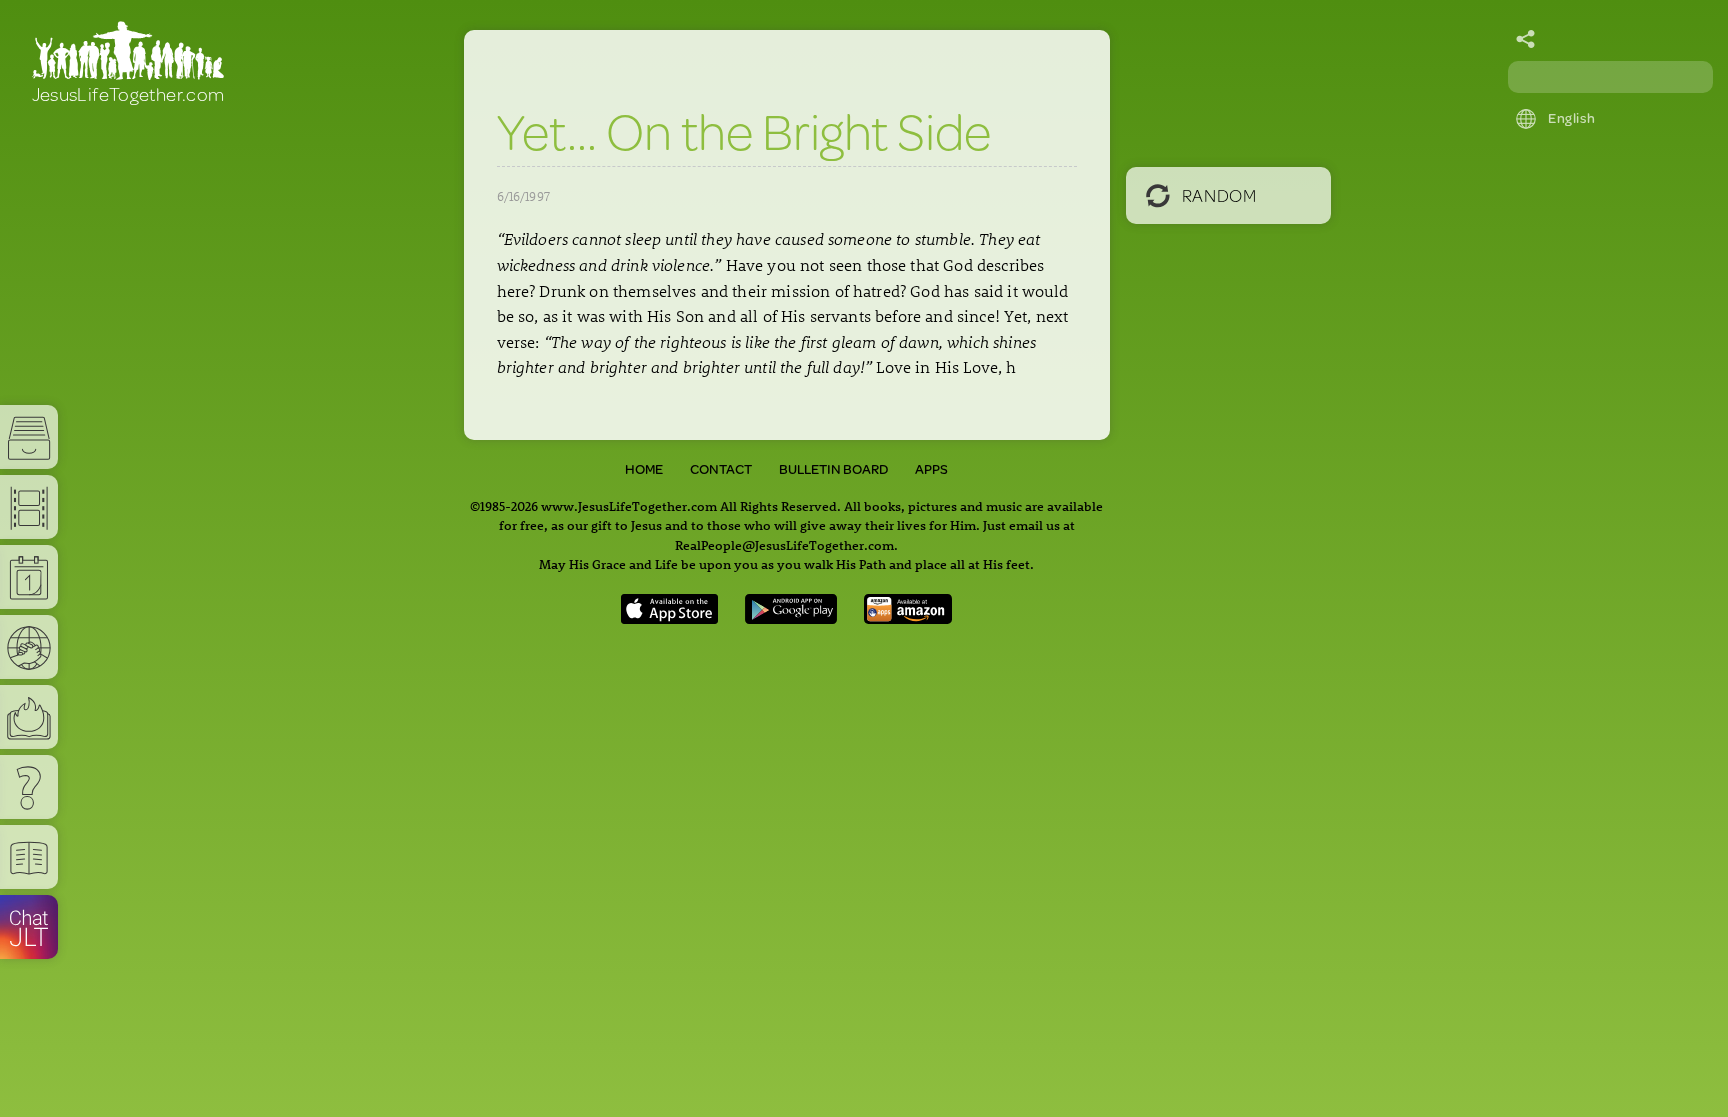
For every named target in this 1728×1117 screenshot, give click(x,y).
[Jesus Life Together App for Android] (791, 617)
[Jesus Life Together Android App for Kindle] (908, 617)
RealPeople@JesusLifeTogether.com (784, 544)
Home (644, 469)
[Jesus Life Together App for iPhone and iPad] (670, 617)
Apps (931, 469)
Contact (721, 469)
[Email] (1526, 40)
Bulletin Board (833, 469)
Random (1219, 195)
